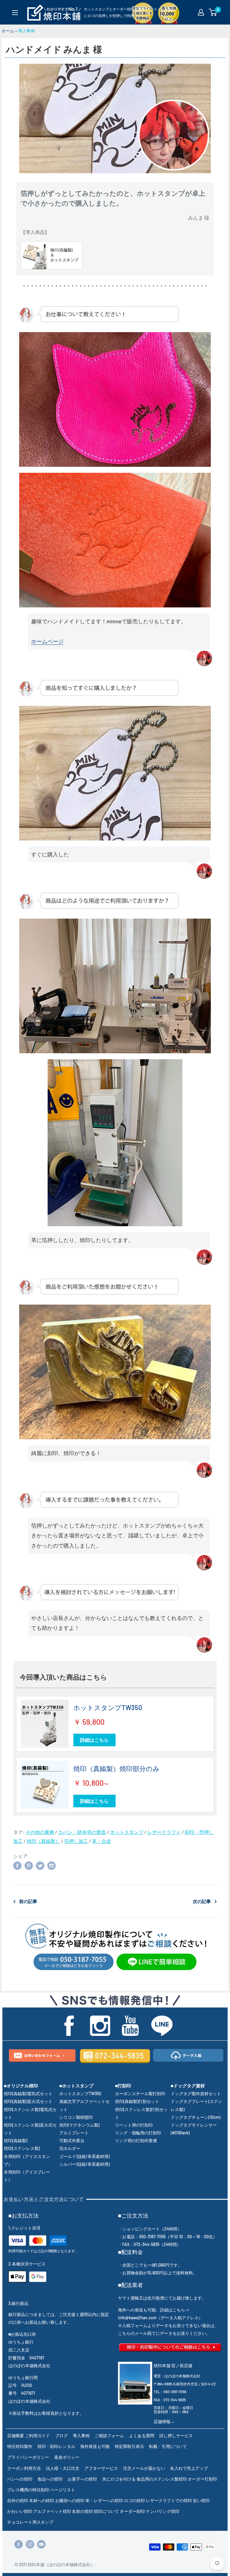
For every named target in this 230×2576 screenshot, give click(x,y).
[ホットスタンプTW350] (45, 1724)
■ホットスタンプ (76, 2086)
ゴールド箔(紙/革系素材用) (84, 2156)
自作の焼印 (18, 2500)
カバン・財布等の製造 (82, 1832)
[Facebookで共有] (17, 1865)
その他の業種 (40, 1832)
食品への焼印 (50, 2479)
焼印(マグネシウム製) (79, 2125)
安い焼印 (201, 2500)
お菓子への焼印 (82, 2479)
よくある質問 (142, 2436)
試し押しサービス (176, 2436)
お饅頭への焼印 (70, 2500)
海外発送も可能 (95, 2446)
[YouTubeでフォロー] (41, 2544)
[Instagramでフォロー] (30, 2544)
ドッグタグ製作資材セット (196, 2094)
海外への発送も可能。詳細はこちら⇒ (154, 2310)
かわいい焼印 (20, 2511)
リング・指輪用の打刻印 (138, 2133)
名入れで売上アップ (189, 2468)
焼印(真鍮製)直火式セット (28, 2101)
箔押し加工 (76, 1841)
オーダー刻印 (132, 2511)
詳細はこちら (94, 1740)
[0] (213, 12)
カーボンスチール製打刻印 (140, 2094)
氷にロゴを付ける (119, 2479)
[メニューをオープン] (15, 13)
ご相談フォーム (109, 2436)
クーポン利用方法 (24, 2468)
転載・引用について (168, 2446)
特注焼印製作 (20, 2446)
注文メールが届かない (144, 2468)
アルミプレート (74, 2133)
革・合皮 (102, 1841)
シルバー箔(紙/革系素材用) (84, 2164)
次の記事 (202, 1901)
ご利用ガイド (37, 2436)
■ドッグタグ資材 (188, 2086)
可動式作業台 (72, 2140)
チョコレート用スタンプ (30, 2522)
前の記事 (28, 1901)
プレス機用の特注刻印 (28, 2490)
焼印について (106, 2511)
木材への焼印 (42, 2500)
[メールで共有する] (52, 1865)
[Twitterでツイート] (40, 1865)
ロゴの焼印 (134, 2500)
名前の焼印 (82, 2511)
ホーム (8, 31)
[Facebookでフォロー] (19, 2544)
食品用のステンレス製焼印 (162, 2479)
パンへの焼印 (20, 2479)
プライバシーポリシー (28, 2457)
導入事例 (26, 31)
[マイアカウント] (201, 12)
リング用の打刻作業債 (136, 2140)
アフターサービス (101, 2468)
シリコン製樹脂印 (76, 2117)
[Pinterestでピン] (29, 1865)
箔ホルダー (70, 2148)
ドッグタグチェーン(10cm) (196, 2117)
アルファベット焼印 (52, 2511)
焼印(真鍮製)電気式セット (28, 2094)
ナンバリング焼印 (163, 2511)
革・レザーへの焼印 (104, 2500)
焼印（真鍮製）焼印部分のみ (116, 1768)
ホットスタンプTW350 (108, 1707)
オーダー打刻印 (202, 2479)
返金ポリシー (67, 2457)
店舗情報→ (164, 2421)
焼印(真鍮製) (16, 2140)
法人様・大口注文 (63, 2468)
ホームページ (47, 641)
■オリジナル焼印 (21, 2086)
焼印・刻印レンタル (56, 2446)
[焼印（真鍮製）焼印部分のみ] (45, 1785)
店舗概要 (16, 2436)
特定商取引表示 (129, 2446)
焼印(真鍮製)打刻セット (137, 2101)
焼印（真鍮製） (43, 1841)
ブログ (61, 2436)
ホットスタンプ (127, 1832)
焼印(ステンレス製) (22, 2148)
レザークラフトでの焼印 (169, 2500)
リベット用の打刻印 (134, 2125)
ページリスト (63, 2490)
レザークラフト (164, 1832)
